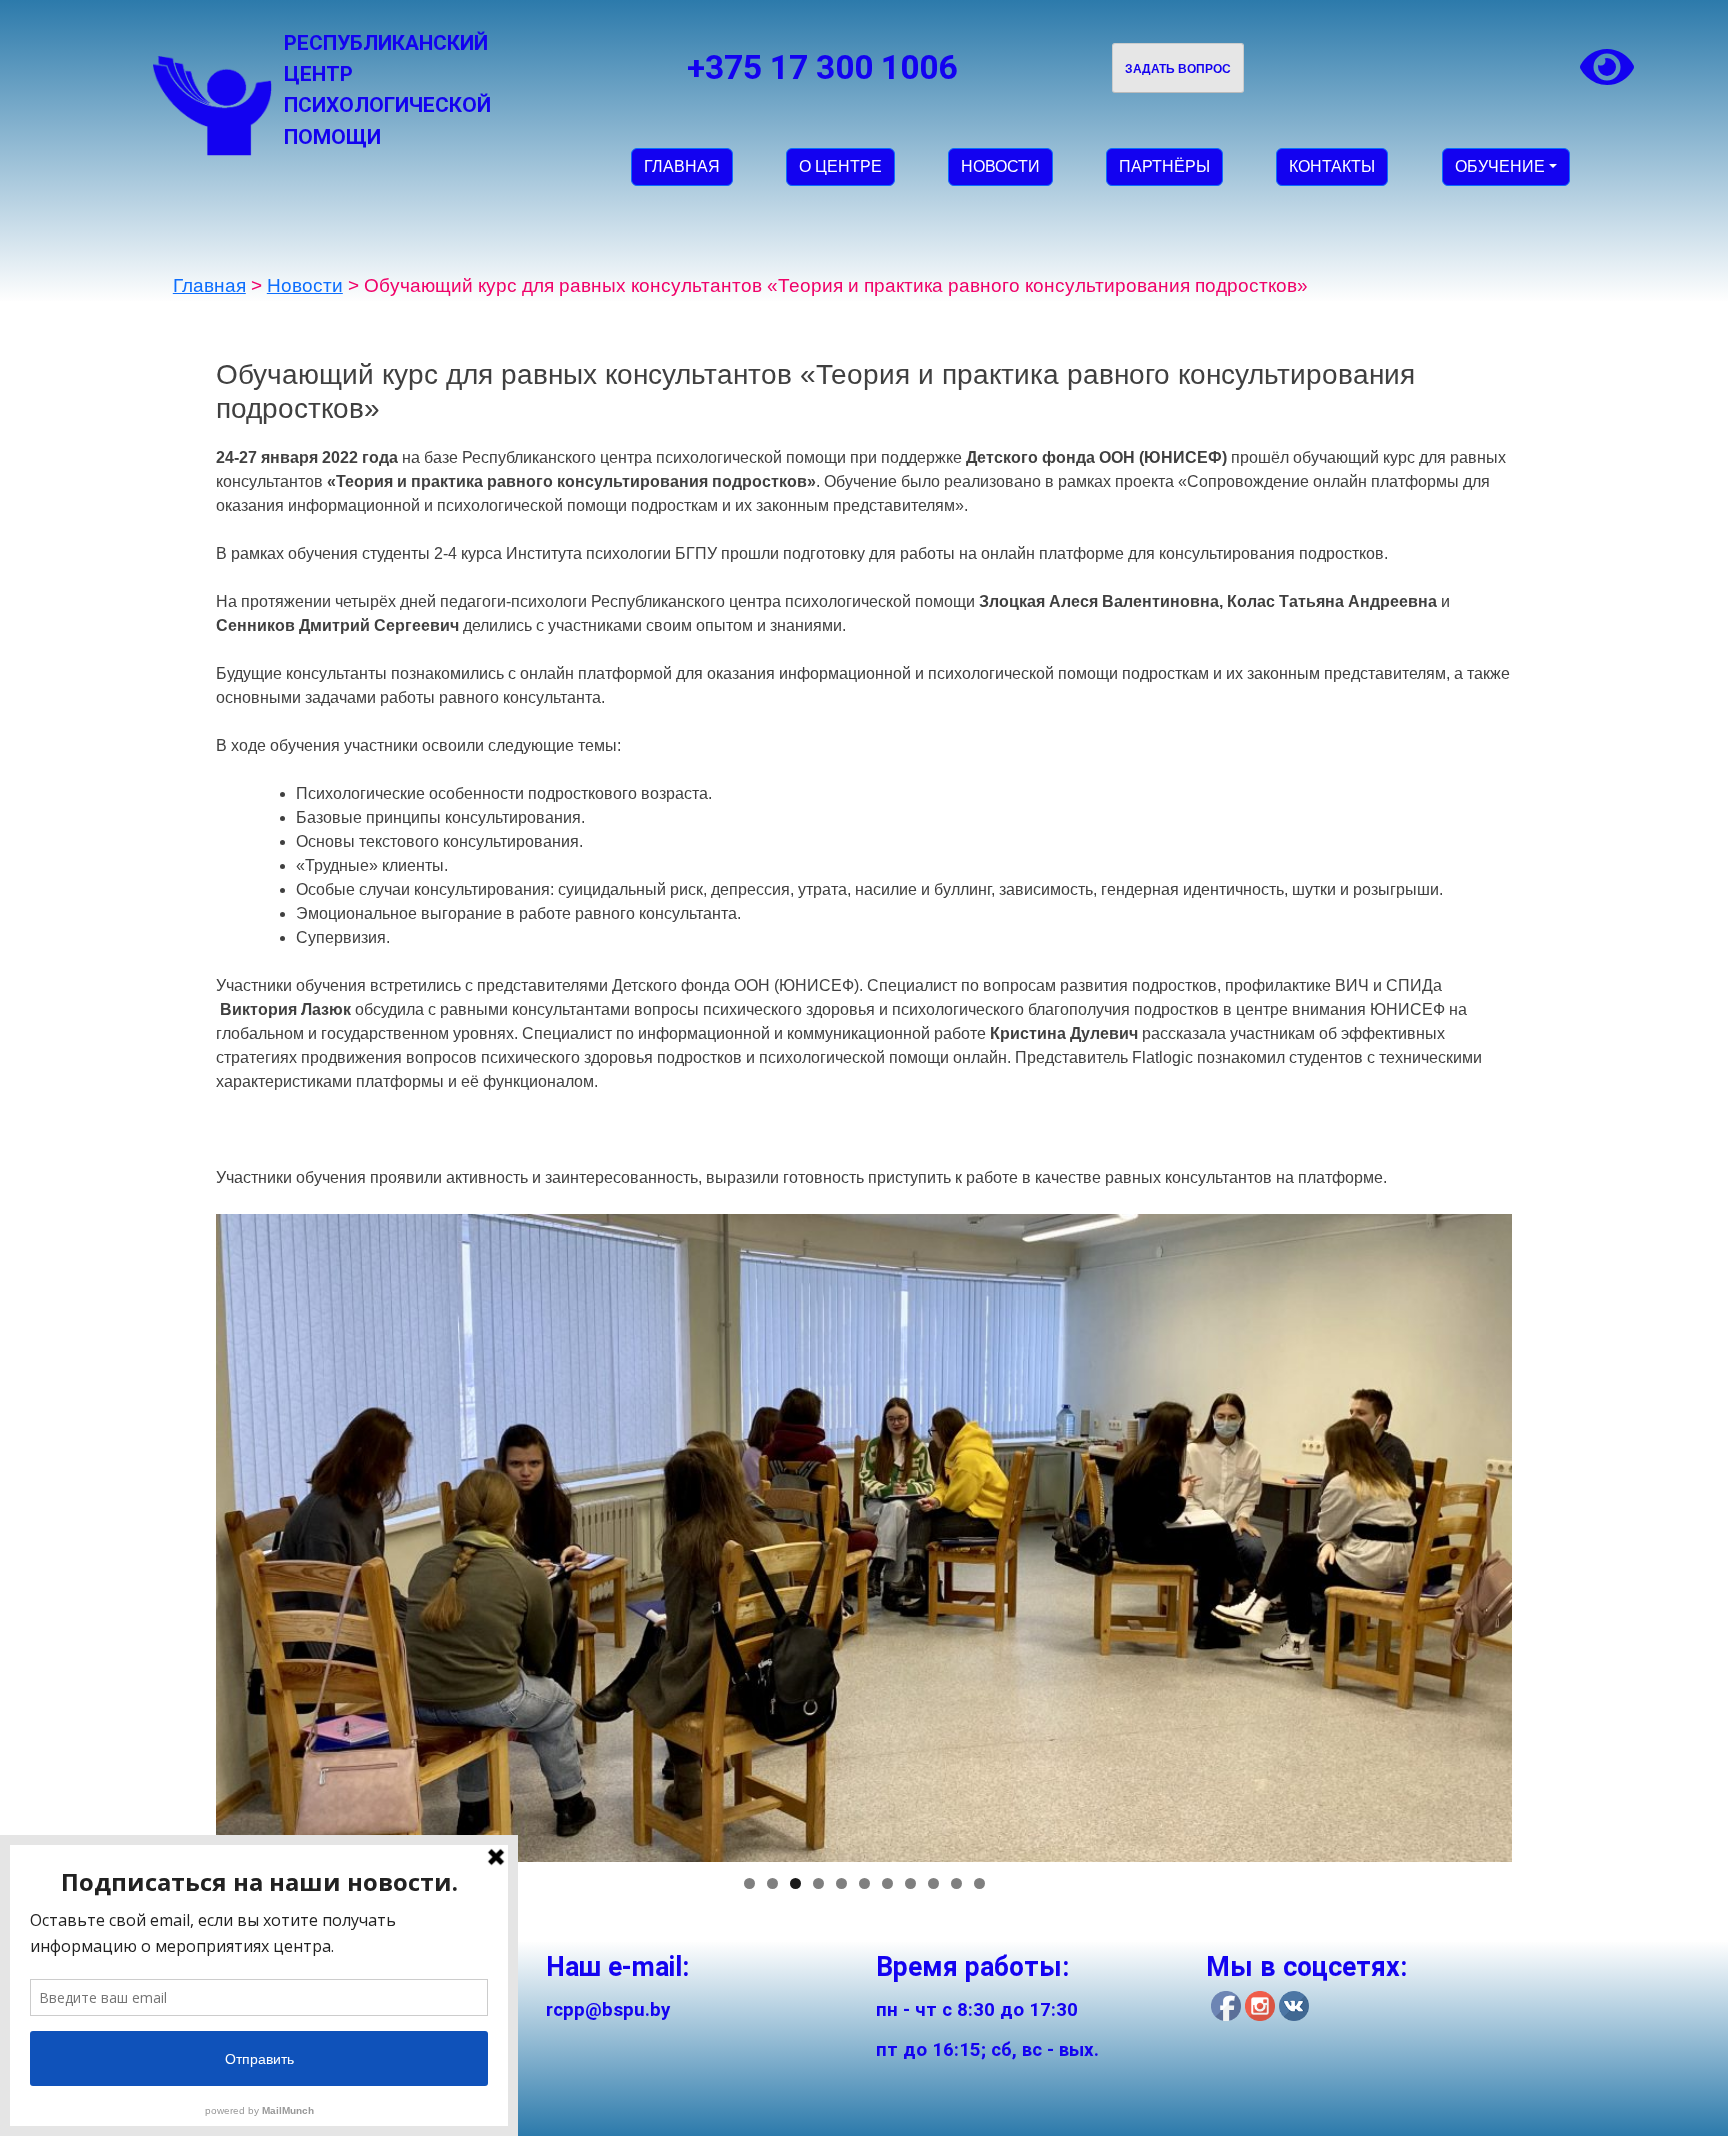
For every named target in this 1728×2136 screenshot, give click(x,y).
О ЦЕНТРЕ (840, 166)
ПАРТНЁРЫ (1164, 166)
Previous (181, 1533)
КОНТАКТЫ (1332, 166)
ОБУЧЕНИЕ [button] (1500, 166)
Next (1547, 1533)
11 (979, 1883)
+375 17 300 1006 (822, 67)
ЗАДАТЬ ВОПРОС (1178, 69)
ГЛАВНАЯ (682, 166)
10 (956, 1883)
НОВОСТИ (1000, 166)
